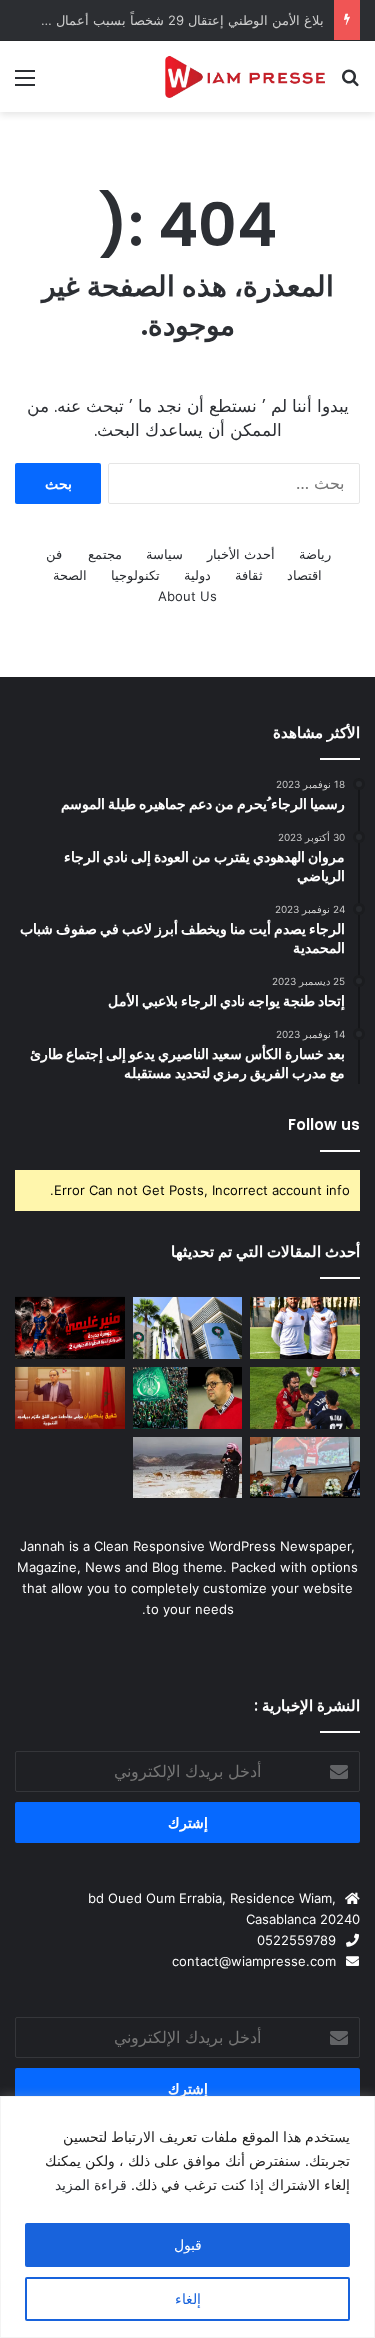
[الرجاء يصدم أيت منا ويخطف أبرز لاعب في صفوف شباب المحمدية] (188, 1398)
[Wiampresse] (245, 76)
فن (54, 554)
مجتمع (105, 554)
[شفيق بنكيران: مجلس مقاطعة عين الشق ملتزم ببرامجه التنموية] (70, 1398)
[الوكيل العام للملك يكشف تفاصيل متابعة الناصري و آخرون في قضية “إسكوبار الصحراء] (70, 1468)
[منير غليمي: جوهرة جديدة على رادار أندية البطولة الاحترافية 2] (70, 1328)
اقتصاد (304, 575)
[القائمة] (25, 84)
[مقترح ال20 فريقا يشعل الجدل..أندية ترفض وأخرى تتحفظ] (188, 1328)
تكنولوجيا (135, 575)
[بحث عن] (350, 84)
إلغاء (188, 2298)
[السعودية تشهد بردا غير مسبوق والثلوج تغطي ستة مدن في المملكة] (188, 1468)
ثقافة (249, 575)
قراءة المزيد (91, 2184)
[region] (187, 2217)
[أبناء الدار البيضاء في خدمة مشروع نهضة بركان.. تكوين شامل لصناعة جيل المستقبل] (305, 1328)
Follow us (324, 1124)
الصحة (70, 575)
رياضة (315, 554)
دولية (197, 575)
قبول (188, 2244)
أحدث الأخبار (241, 554)
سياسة (164, 554)
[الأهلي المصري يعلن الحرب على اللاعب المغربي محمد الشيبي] (305, 1398)
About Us (187, 596)
